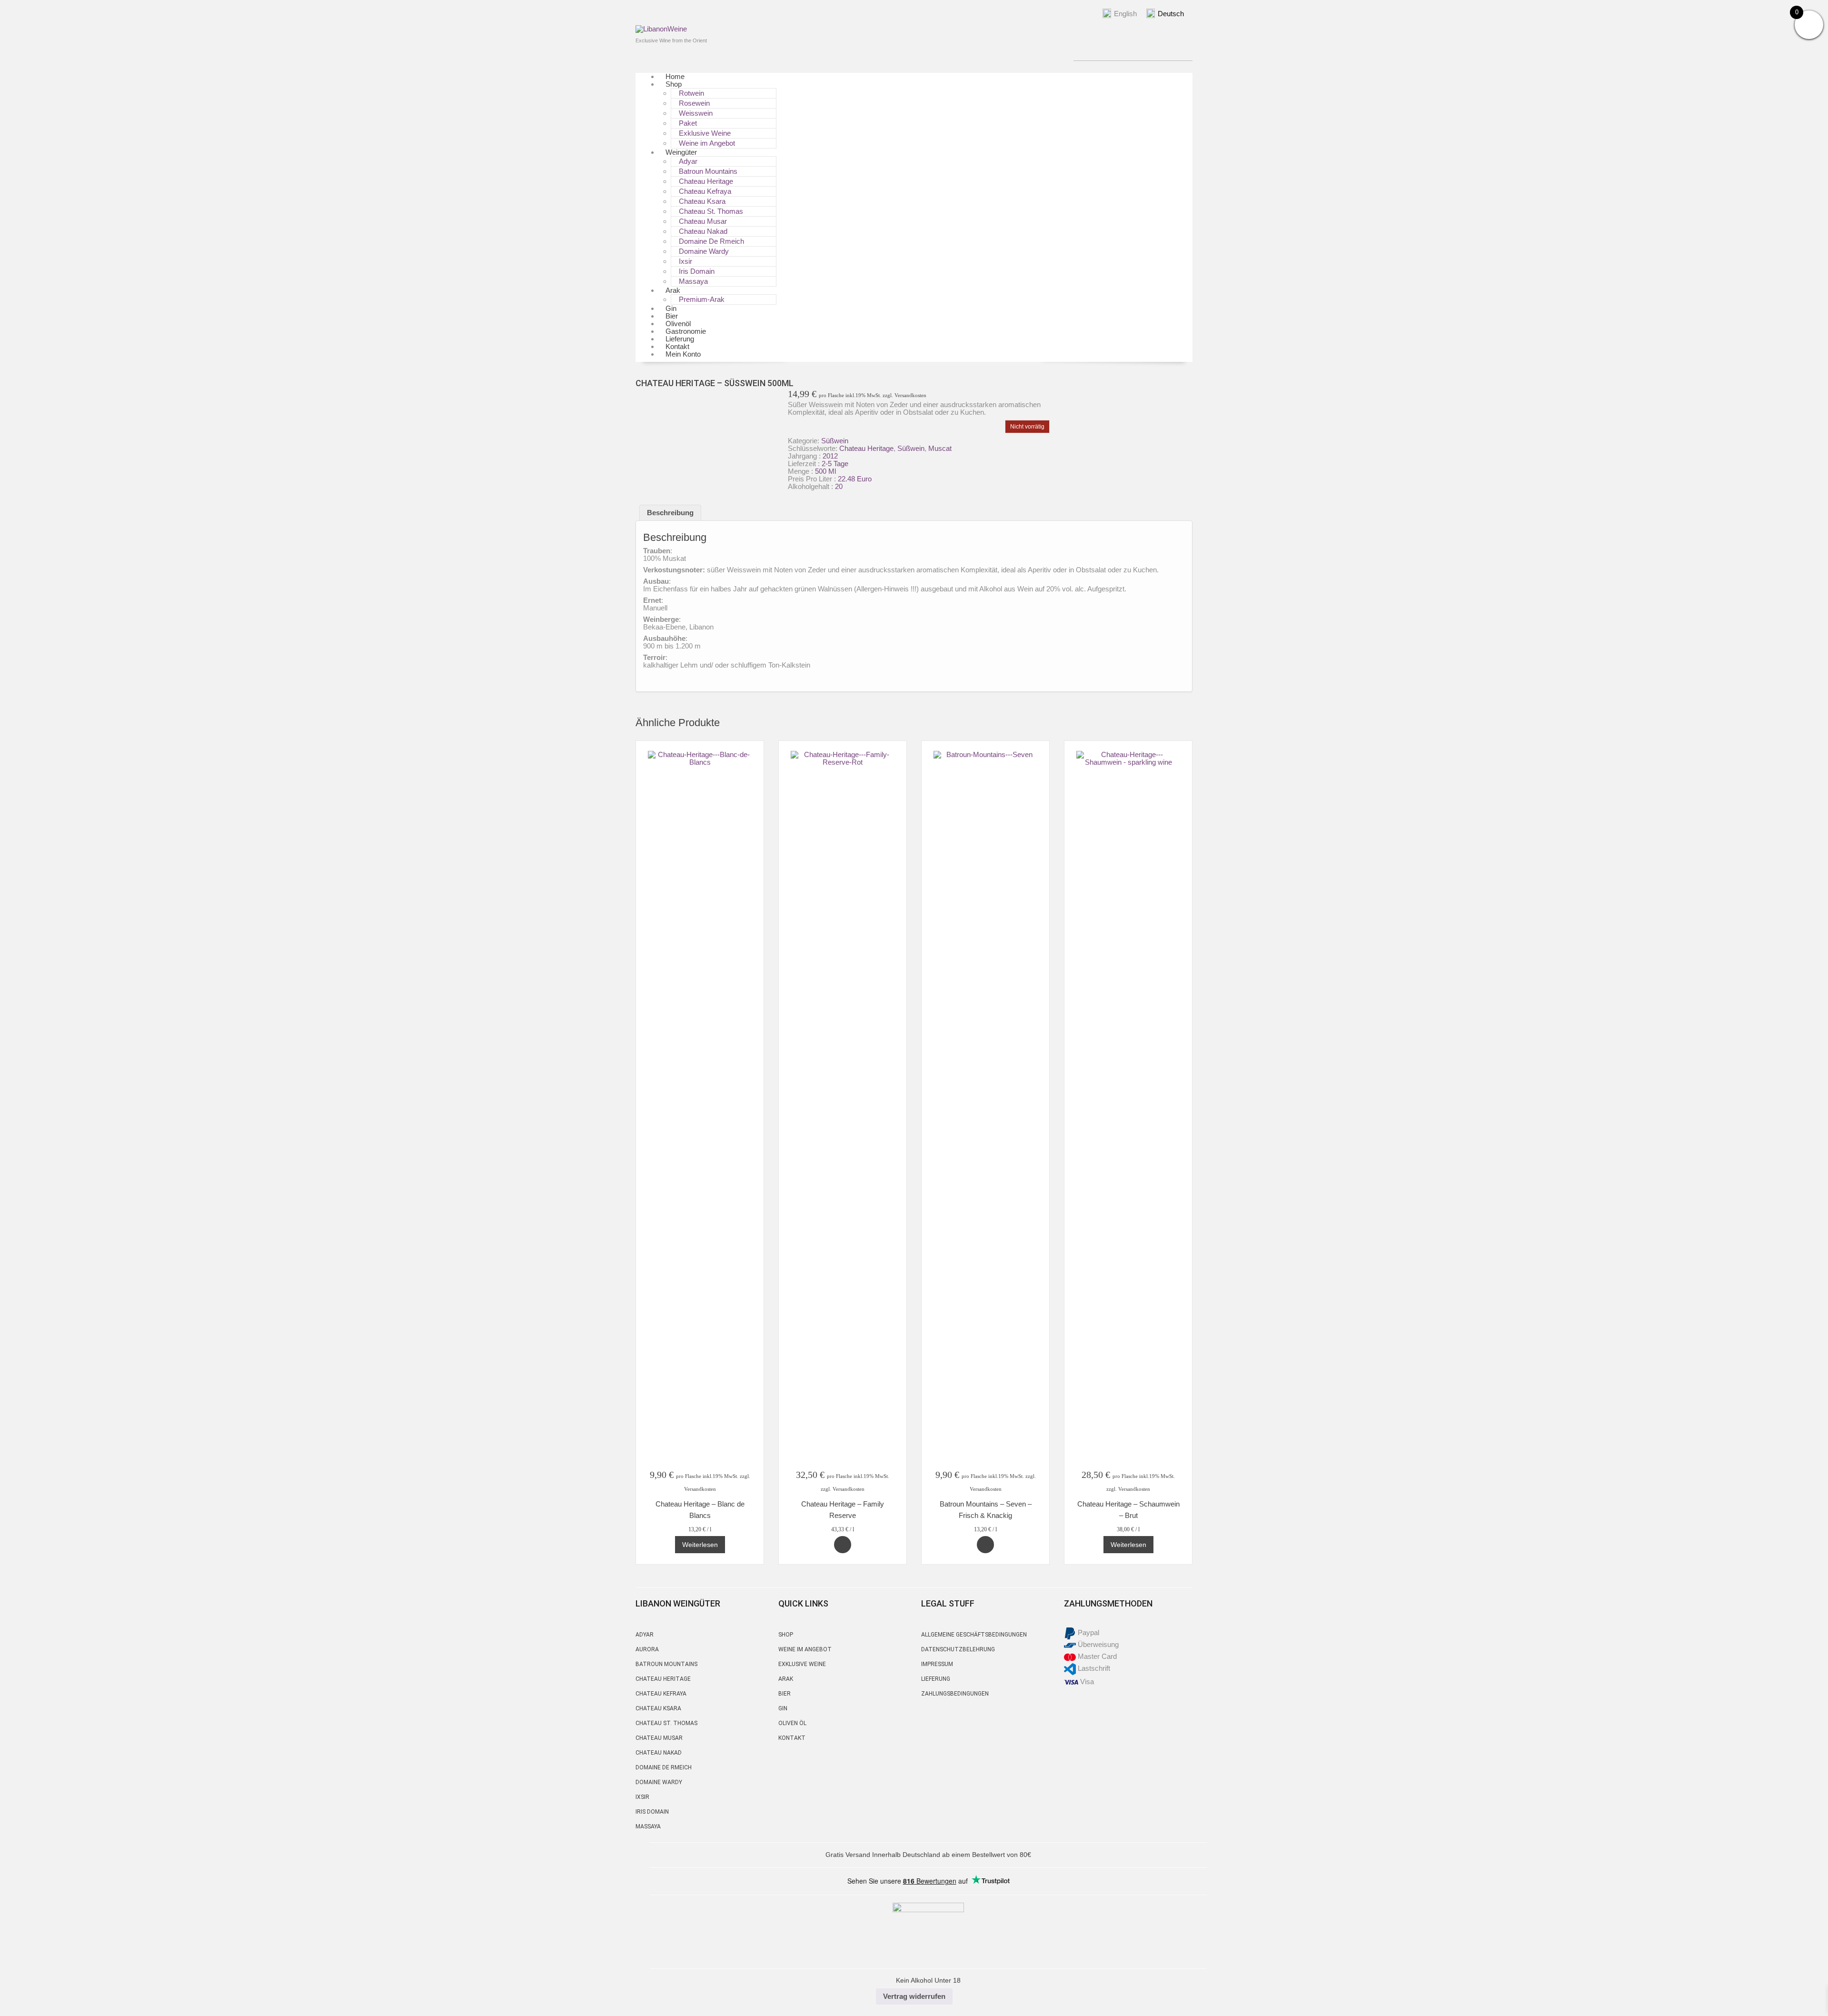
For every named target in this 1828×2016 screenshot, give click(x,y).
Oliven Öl (792, 1723)
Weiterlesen (700, 1545)
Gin (783, 1708)
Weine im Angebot (707, 143)
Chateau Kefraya (705, 191)
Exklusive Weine (705, 133)
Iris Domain (697, 271)
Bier (785, 1694)
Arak (673, 290)
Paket (688, 123)
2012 (830, 456)
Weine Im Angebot (805, 1649)
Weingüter (681, 152)
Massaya (693, 281)
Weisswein (696, 113)
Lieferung (936, 1679)
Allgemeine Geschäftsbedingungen (974, 1635)
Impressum (937, 1664)
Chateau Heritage (706, 181)
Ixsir (685, 261)
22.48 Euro (855, 479)
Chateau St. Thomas (711, 211)
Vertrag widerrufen (914, 1996)
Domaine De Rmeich (711, 241)
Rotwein (691, 93)
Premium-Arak (702, 299)
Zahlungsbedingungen (955, 1694)
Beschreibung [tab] (670, 513)
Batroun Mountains (708, 171)
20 (839, 486)
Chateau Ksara (702, 201)
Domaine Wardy (704, 251)
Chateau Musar (703, 221)
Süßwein (835, 441)
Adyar (645, 1635)
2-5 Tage (835, 464)
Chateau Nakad (703, 231)
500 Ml (825, 471)
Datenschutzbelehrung (958, 1649)
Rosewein (694, 103)
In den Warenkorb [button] (843, 1545)
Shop (674, 84)
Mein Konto (683, 354)
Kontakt (792, 1738)
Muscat (940, 448)
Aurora (647, 1649)
